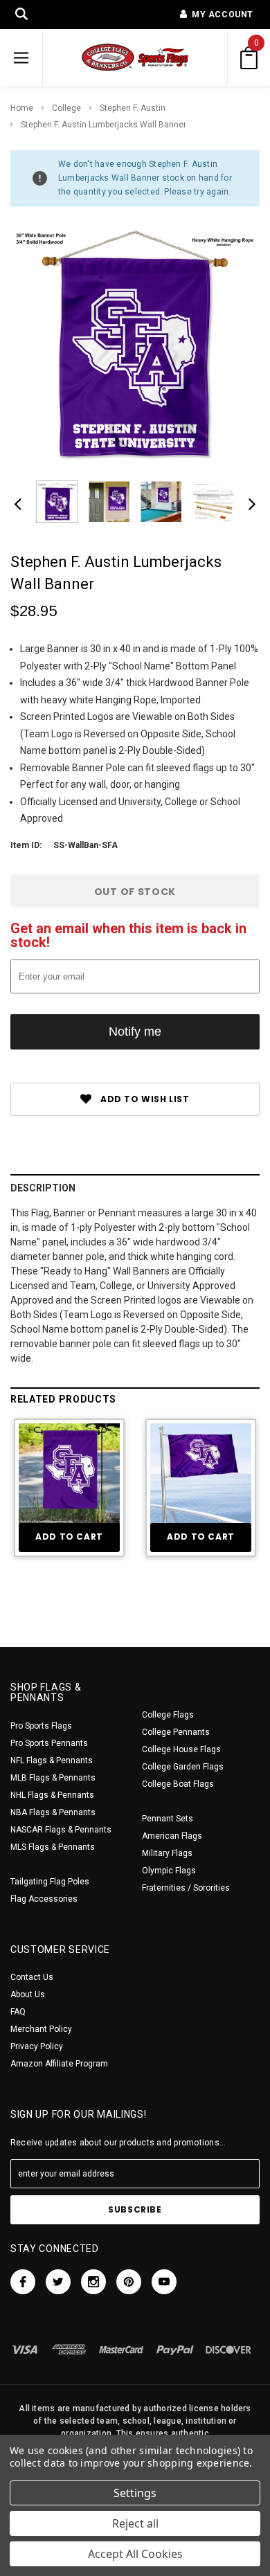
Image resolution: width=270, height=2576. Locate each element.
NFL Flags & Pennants (52, 1760)
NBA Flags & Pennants (53, 1812)
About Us (28, 1994)
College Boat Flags (178, 1784)
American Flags (172, 1836)
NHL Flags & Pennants (52, 1795)
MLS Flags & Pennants (53, 1847)
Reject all (135, 2523)
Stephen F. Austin (133, 108)
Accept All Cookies (135, 2554)
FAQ (18, 2012)
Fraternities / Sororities (186, 1888)
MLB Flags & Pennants (53, 1778)
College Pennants (176, 1732)
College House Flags (181, 1749)
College (66, 108)
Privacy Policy (37, 2046)
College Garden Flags (183, 1767)
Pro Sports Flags (41, 1726)
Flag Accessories (44, 1899)
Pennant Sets (168, 1819)
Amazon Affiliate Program (59, 2064)
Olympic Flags (169, 1871)
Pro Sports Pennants (49, 1743)
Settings (135, 2493)
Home (22, 108)
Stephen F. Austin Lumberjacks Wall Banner (103, 125)
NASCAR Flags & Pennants (61, 1830)
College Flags (168, 1715)
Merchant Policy (41, 2029)
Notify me (135, 1032)
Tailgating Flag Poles (50, 1882)
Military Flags (167, 1853)
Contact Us (32, 1977)
